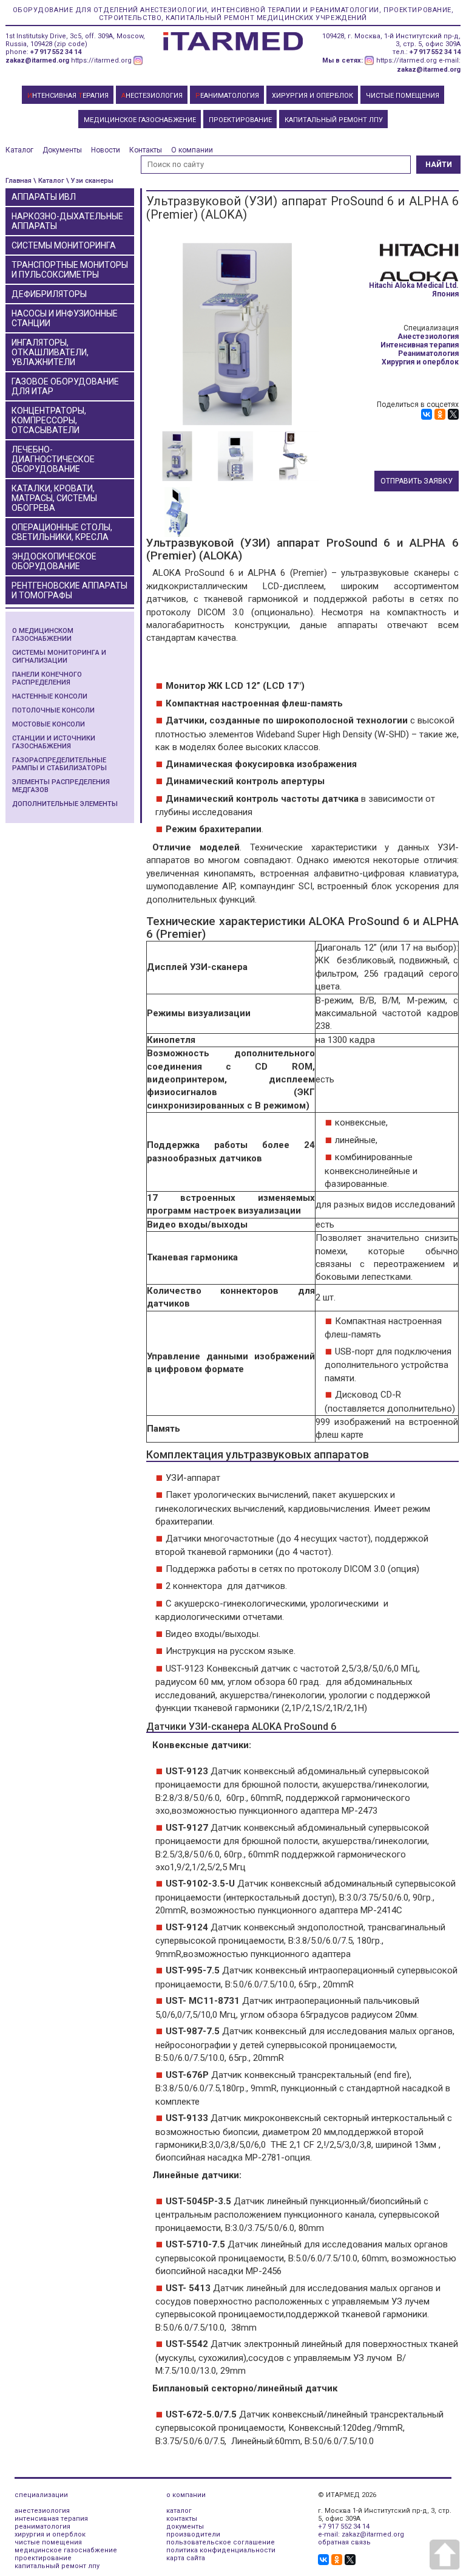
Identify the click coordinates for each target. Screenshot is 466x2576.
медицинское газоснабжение (66, 2550)
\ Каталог (49, 181)
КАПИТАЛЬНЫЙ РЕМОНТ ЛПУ (334, 120)
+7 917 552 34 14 (56, 52)
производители (193, 2534)
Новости (106, 150)
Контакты (146, 150)
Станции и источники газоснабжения (54, 742)
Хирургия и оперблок (420, 362)
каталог (179, 2511)
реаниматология (42, 2526)
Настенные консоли (50, 696)
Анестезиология (428, 337)
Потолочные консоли (53, 710)
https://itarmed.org (101, 60)
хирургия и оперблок (50, 2534)
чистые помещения (48, 2542)
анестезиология (42, 2511)
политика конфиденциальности (221, 2550)
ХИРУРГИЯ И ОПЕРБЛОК (312, 96)
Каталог (19, 150)
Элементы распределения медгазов (61, 786)
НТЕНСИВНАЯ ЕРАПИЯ (68, 96)
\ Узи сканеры (90, 181)
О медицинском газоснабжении (43, 635)
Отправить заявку (417, 481)
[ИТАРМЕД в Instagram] (138, 60)
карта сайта (186, 2558)
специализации (41, 2495)
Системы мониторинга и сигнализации (59, 657)
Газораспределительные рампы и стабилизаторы (59, 764)
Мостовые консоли (49, 724)
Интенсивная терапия (420, 345)
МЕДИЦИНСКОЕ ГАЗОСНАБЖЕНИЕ (140, 120)
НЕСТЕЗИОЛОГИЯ (152, 96)
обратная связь (344, 2542)
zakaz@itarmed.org (37, 60)
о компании (186, 2495)
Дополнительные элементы (65, 804)
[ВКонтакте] (427, 414)
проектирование (43, 2558)
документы (185, 2526)
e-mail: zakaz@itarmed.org (361, 2534)
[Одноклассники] (440, 414)
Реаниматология (428, 354)
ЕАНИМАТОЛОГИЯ (227, 96)
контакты (182, 2519)
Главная (19, 181)
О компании (192, 150)
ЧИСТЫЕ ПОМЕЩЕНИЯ (403, 96)
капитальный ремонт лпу (57, 2566)
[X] (453, 414)
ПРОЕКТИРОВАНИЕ (240, 120)
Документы (62, 150)
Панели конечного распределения (47, 678)
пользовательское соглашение (221, 2542)
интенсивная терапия (51, 2519)
